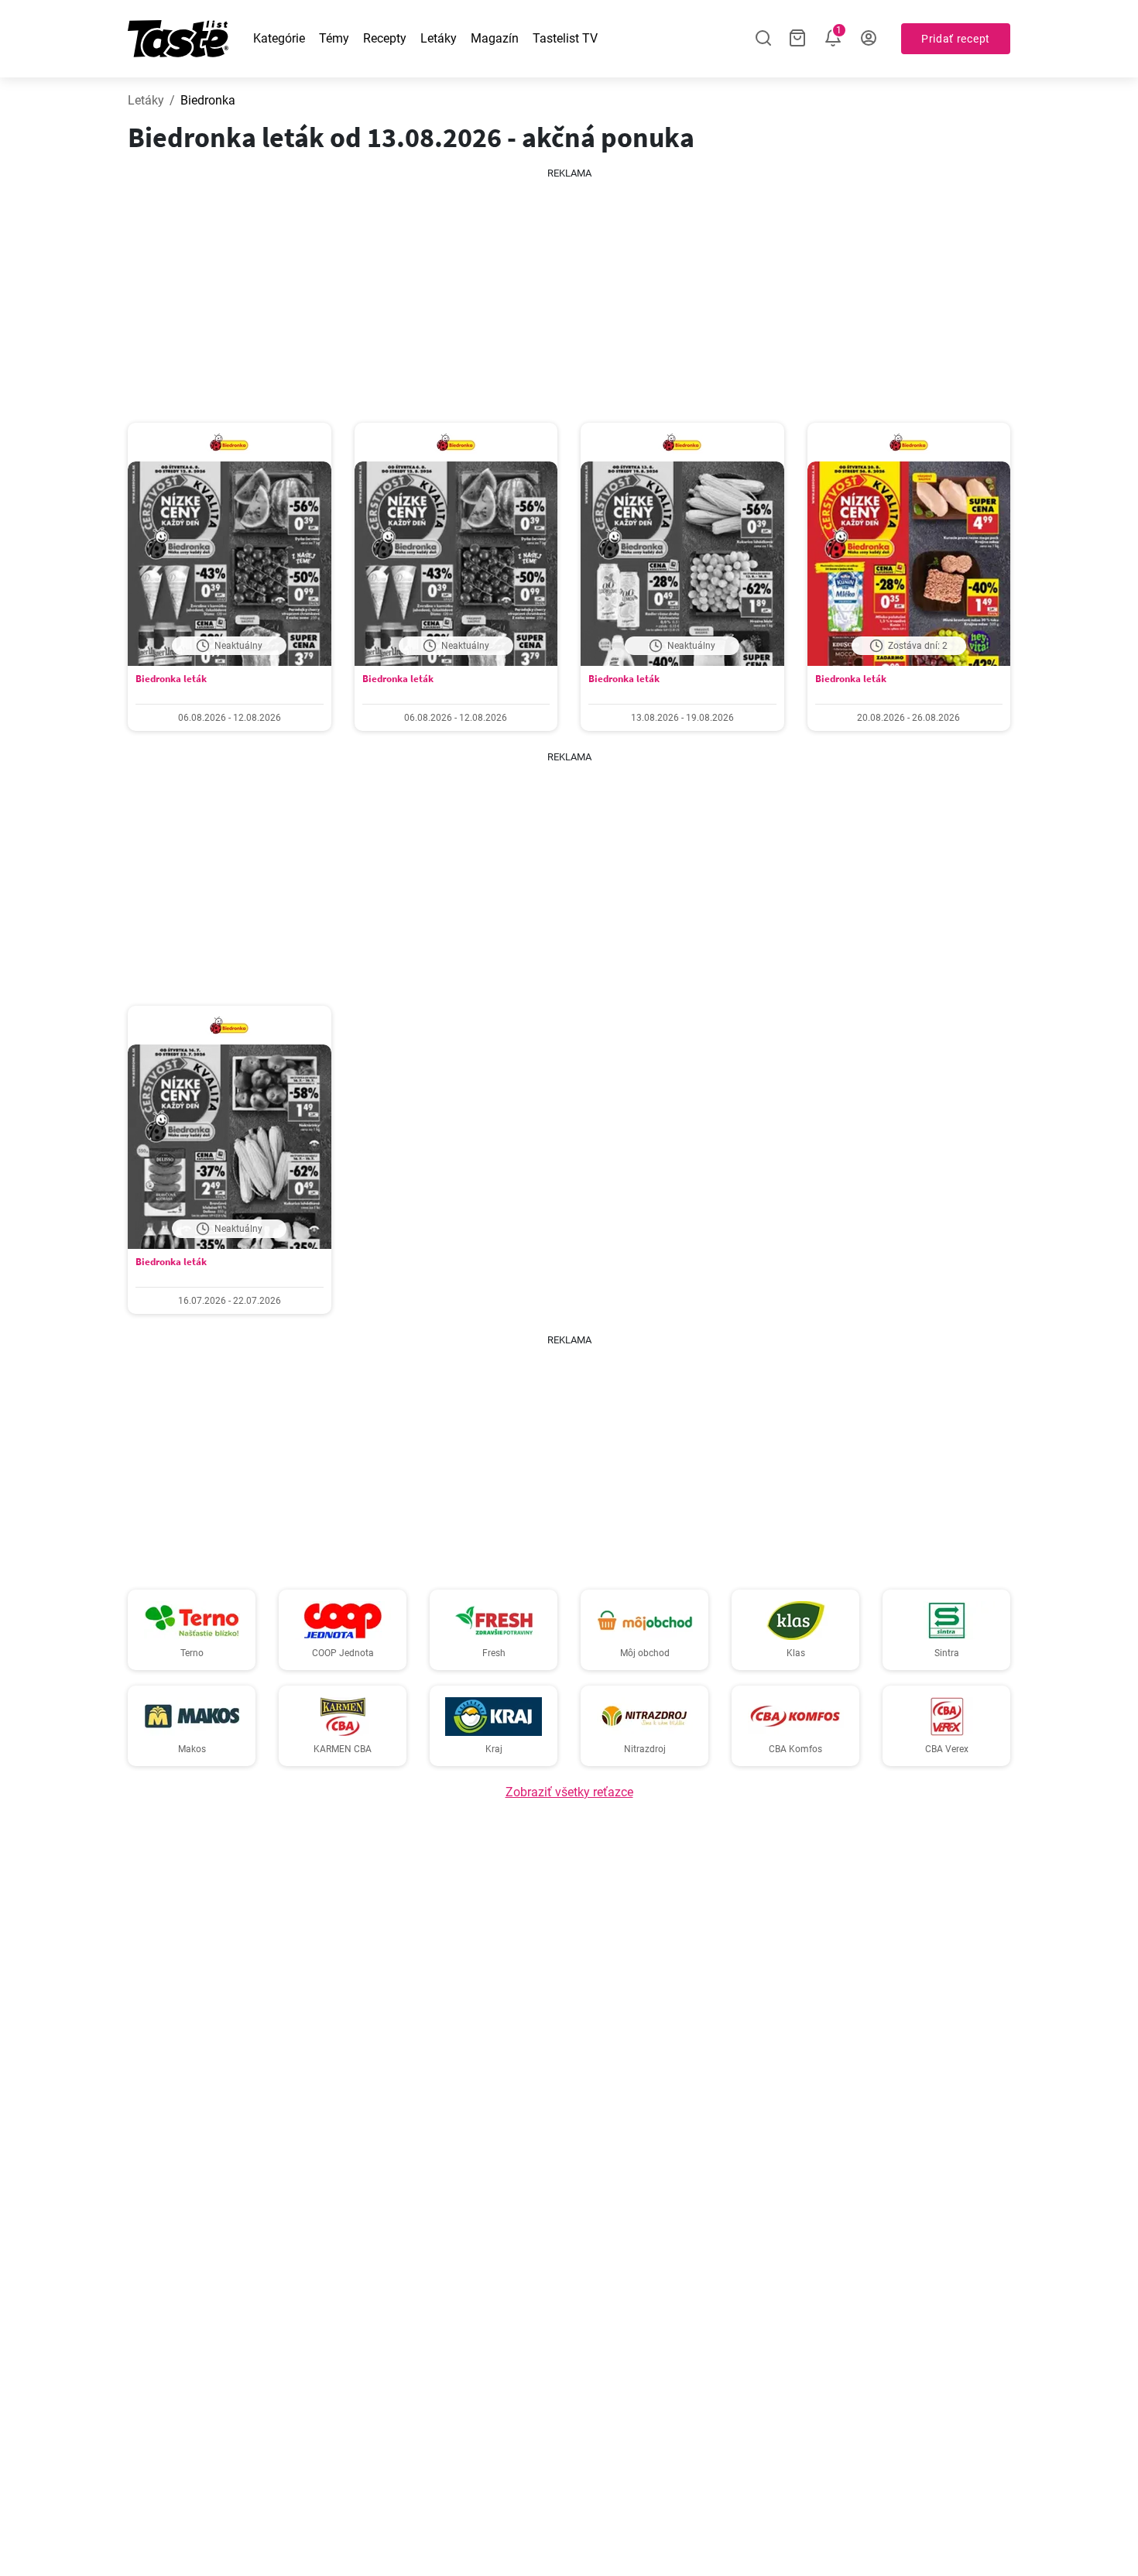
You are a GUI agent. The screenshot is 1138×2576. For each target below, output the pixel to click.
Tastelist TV (565, 38)
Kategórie (279, 38)
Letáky (439, 38)
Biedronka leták (171, 679)
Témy (334, 38)
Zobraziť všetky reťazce (569, 1792)
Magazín (495, 38)
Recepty (385, 38)
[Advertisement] (569, 290)
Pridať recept (956, 39)
